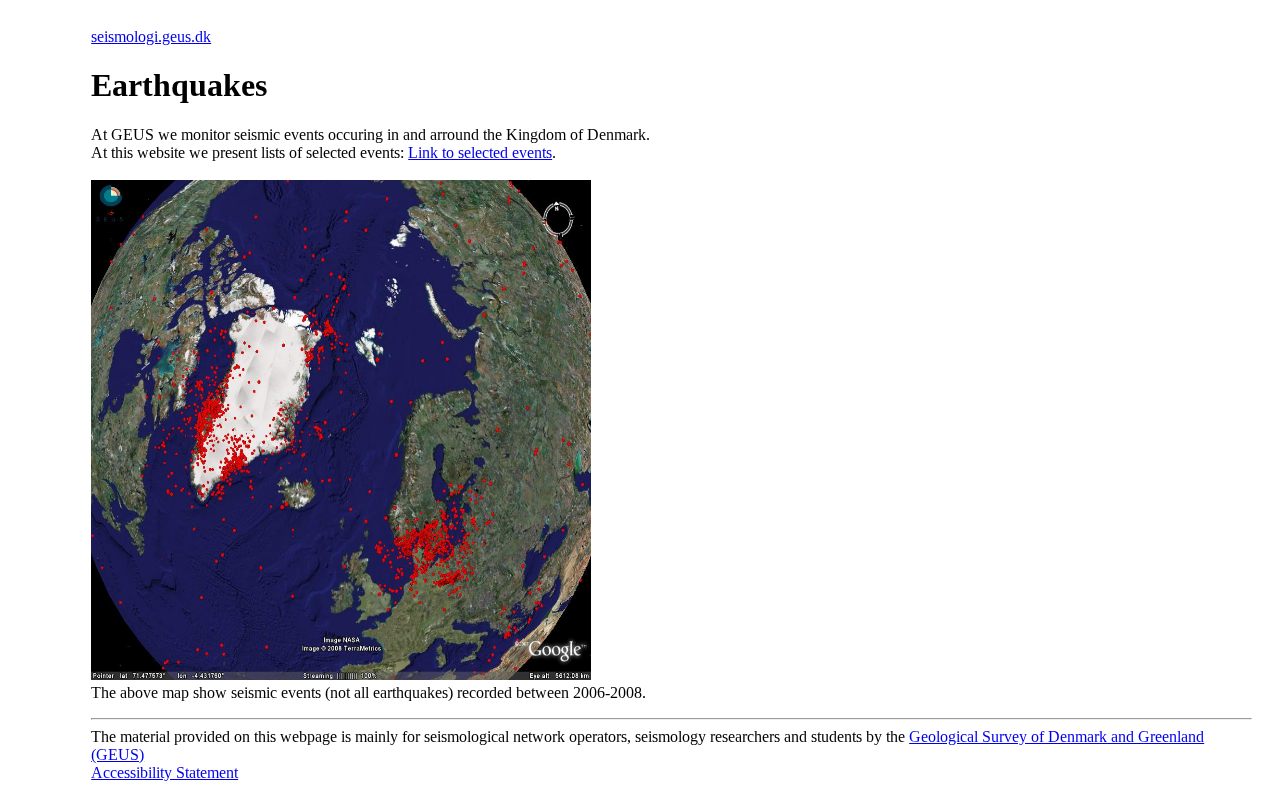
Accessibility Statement (164, 772)
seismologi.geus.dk (151, 36)
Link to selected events (480, 152)
